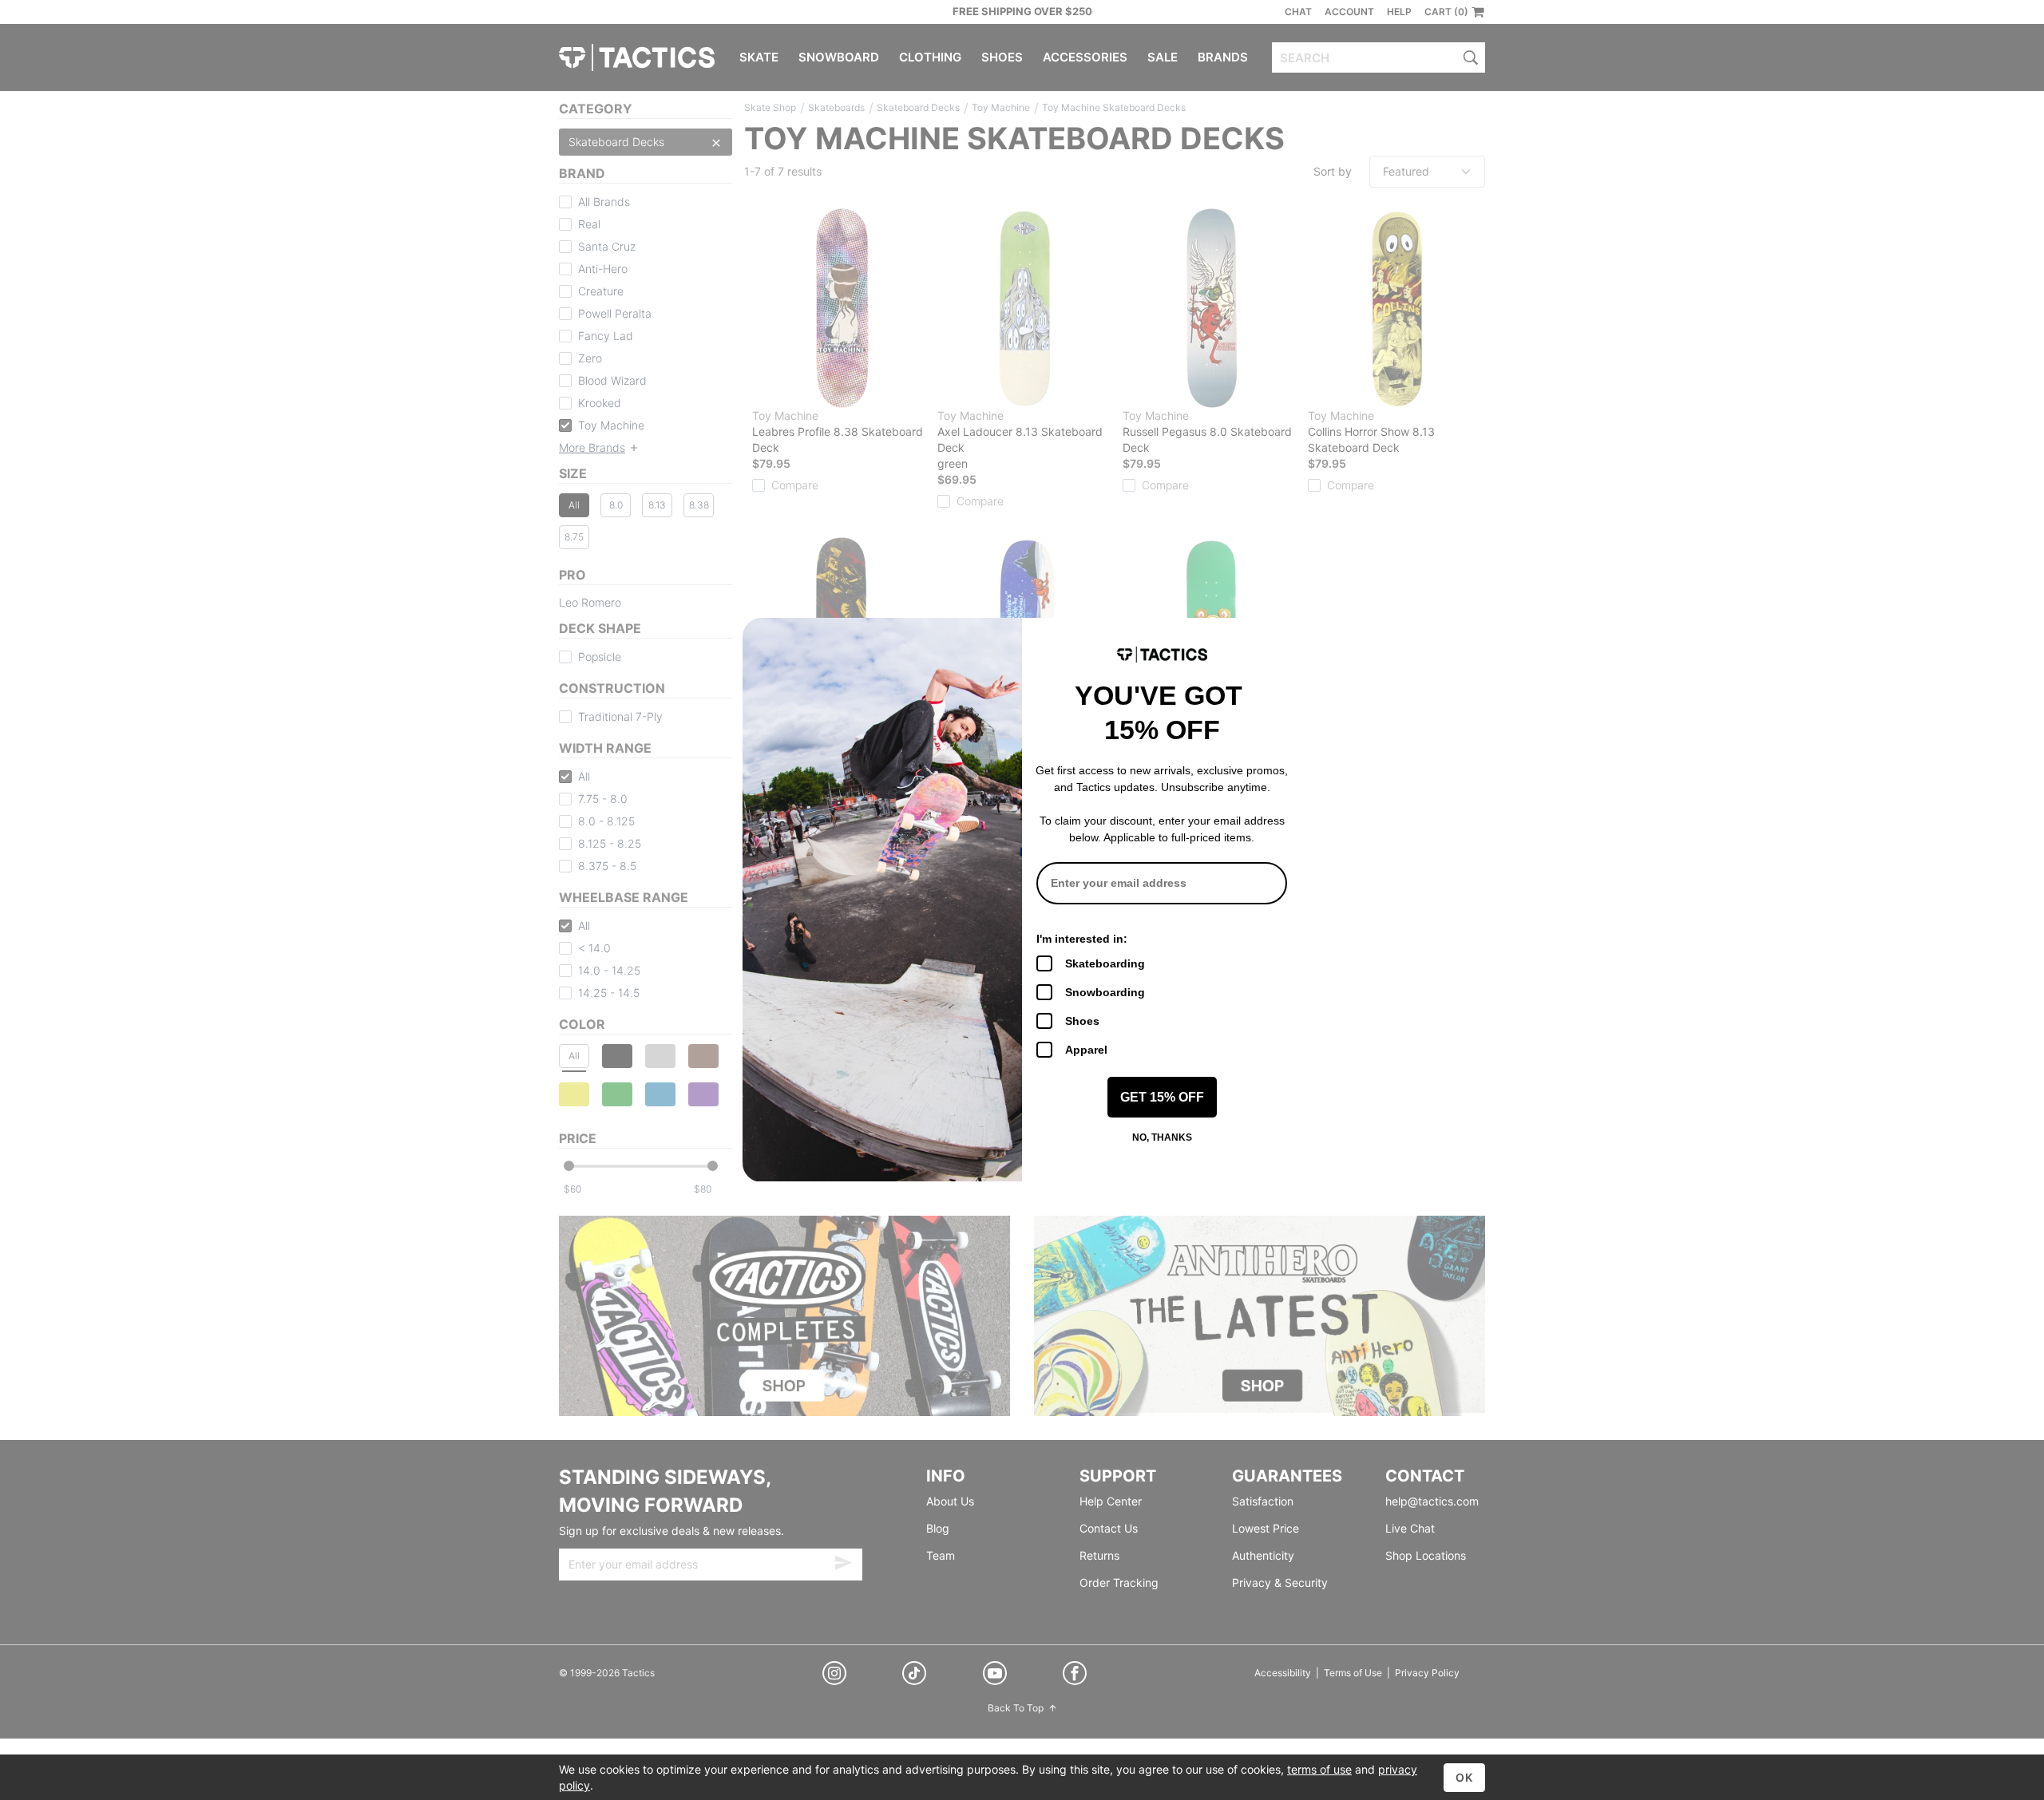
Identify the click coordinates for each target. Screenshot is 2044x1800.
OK (1464, 1777)
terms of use (1319, 1769)
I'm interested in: (1082, 939)
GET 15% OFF (1162, 1097)
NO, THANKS (1162, 1137)
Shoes (1082, 1021)
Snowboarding (1105, 992)
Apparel (1086, 1050)
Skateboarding (1105, 963)
